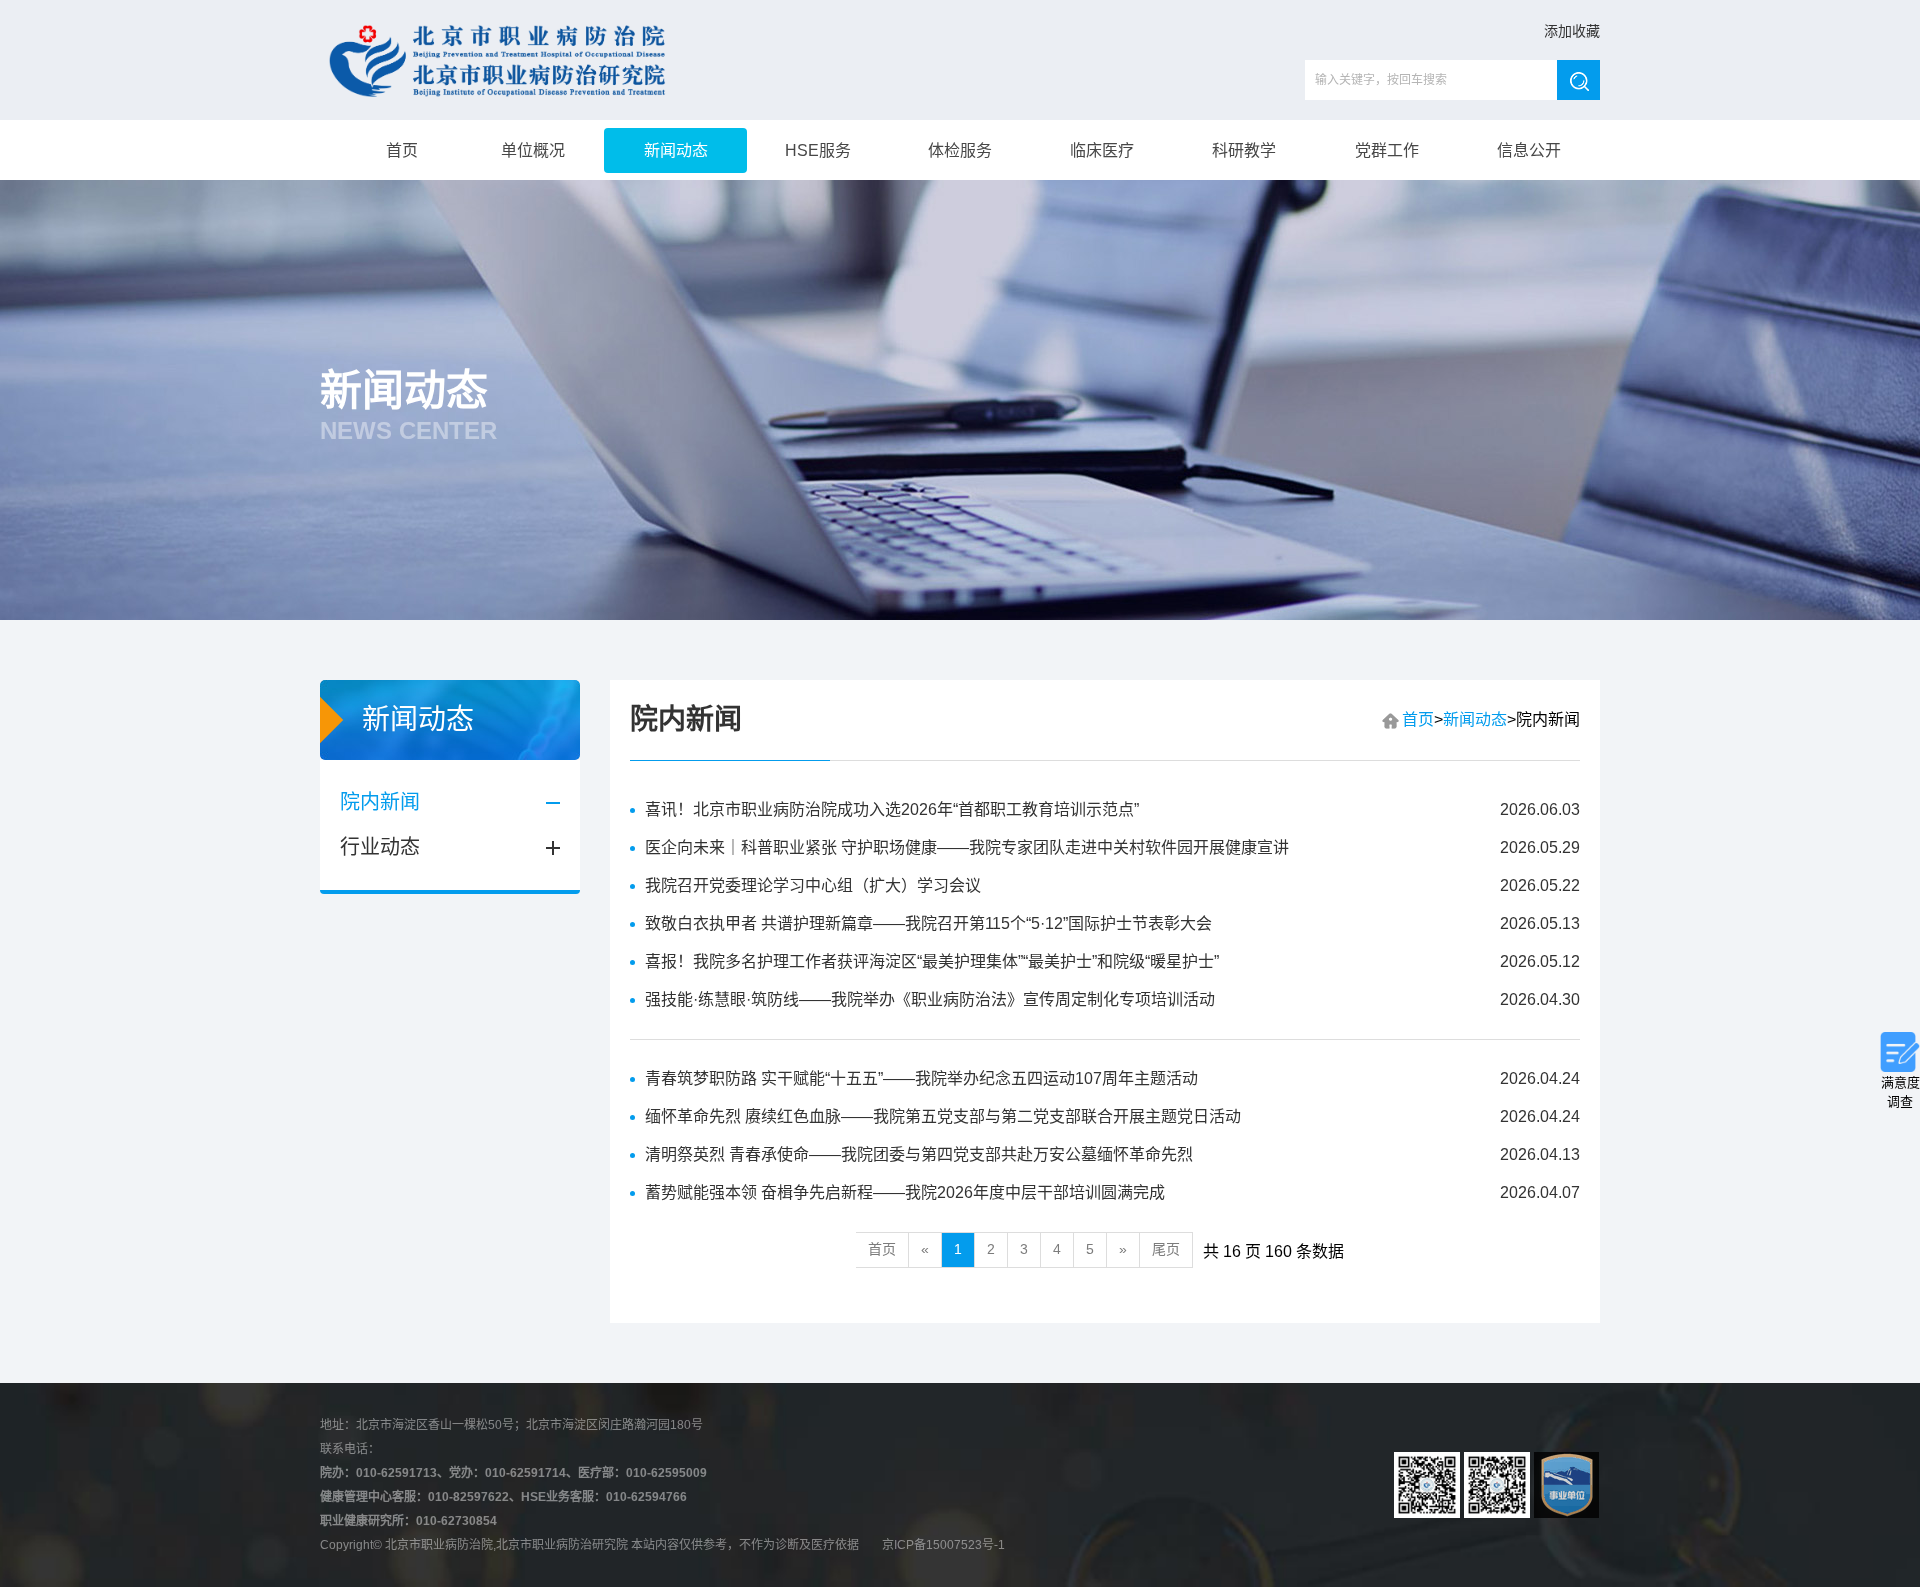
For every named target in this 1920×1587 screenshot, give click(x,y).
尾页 (1166, 1249)
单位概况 (533, 150)
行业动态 (380, 847)
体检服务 (960, 150)
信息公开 (1529, 150)
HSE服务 (818, 150)
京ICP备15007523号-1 (943, 1545)
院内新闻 (380, 802)
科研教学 (1244, 150)
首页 (400, 150)
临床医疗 (1102, 150)
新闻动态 (676, 150)
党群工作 (1387, 150)
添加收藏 (1572, 31)
